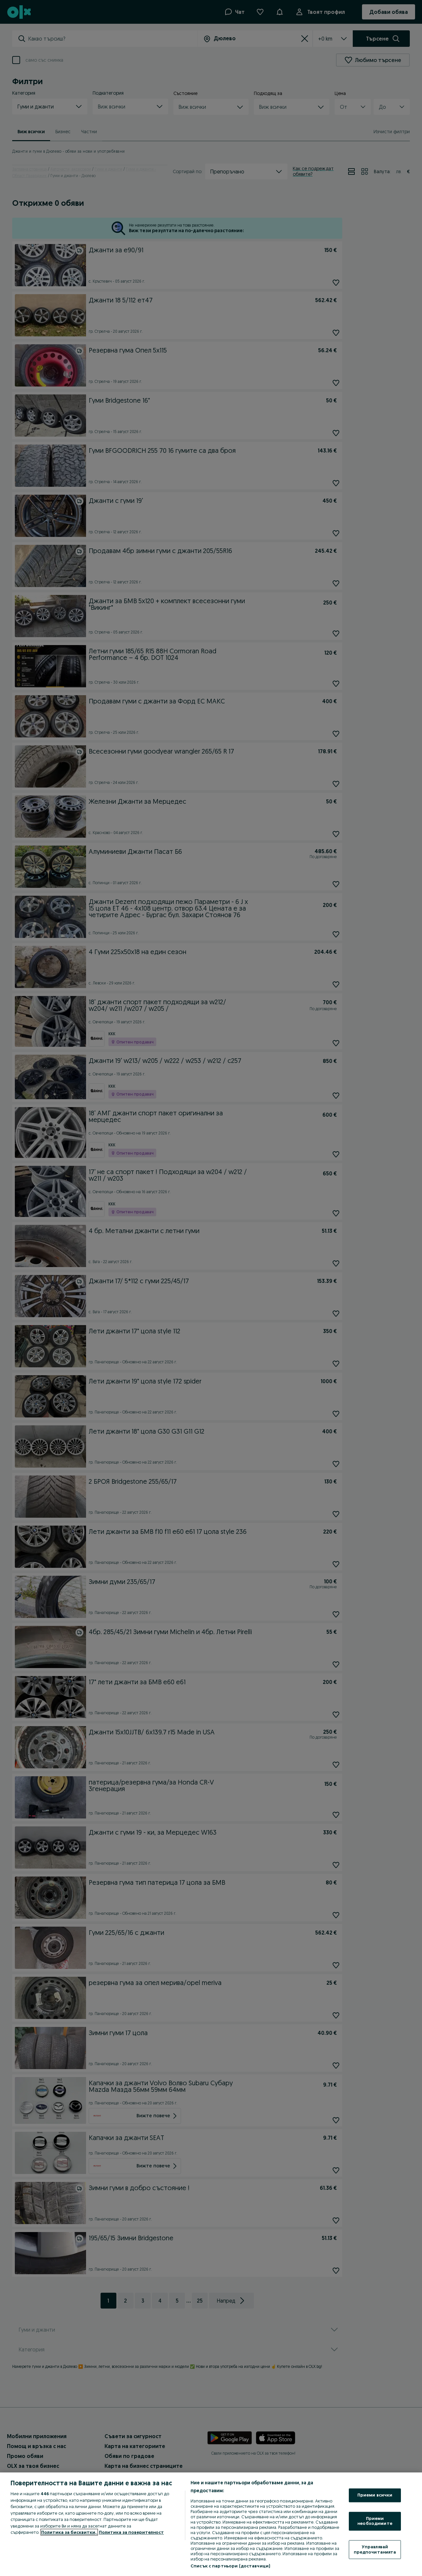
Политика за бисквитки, (69, 2532)
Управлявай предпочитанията (375, 2549)
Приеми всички (375, 2495)
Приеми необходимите (375, 2521)
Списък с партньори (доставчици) (230, 2566)
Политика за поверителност (131, 2532)
